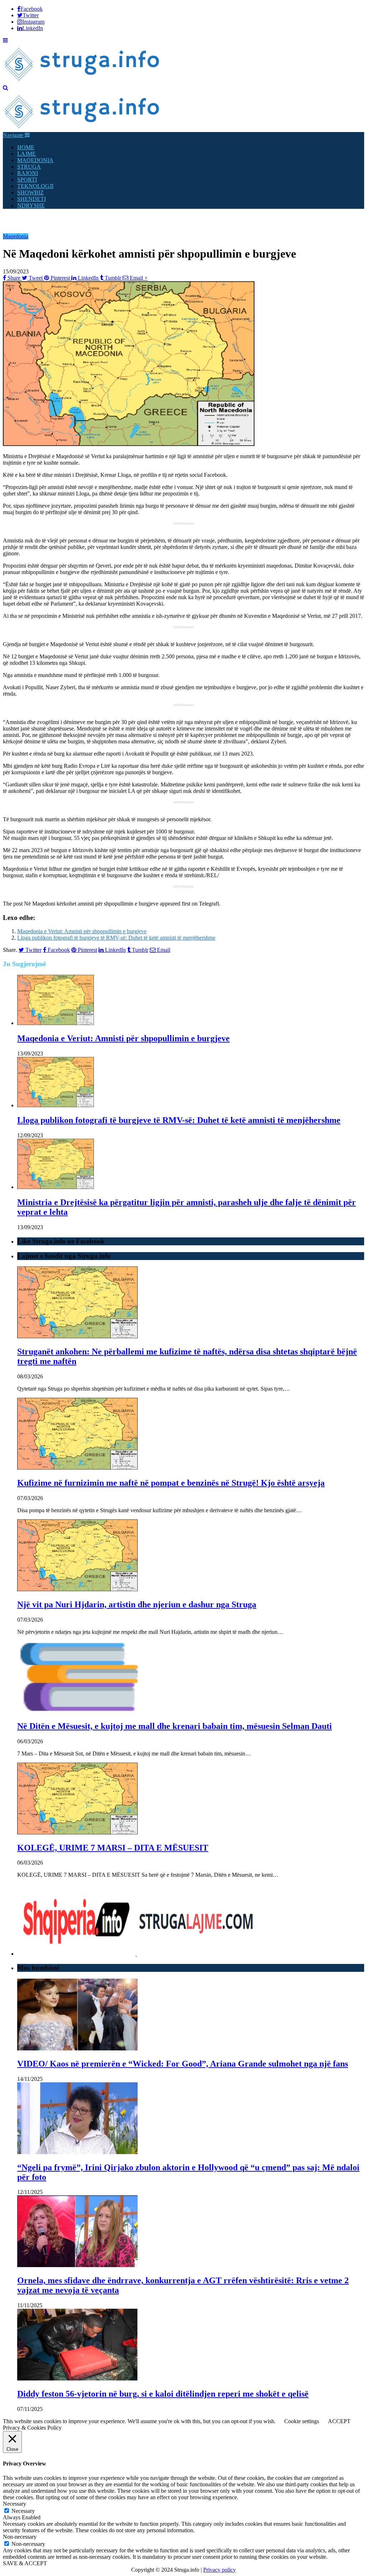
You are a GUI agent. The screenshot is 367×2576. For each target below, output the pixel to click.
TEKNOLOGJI (35, 186)
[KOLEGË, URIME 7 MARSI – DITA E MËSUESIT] (77, 1832)
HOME (26, 147)
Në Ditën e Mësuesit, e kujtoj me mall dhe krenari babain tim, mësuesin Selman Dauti (175, 1726)
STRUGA (29, 167)
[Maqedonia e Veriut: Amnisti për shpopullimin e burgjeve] (56, 1023)
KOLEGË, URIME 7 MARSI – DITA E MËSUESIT (113, 1848)
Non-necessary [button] (20, 2537)
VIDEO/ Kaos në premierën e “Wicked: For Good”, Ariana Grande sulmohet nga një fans (183, 2064)
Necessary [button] (15, 2504)
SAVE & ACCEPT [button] (25, 2563)
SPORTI (27, 180)
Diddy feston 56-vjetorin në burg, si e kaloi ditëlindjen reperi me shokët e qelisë (163, 2394)
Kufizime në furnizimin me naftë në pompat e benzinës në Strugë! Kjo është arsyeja (171, 1483)
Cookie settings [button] (302, 2421)
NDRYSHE (31, 205)
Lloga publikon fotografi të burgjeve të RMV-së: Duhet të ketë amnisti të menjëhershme (116, 938)
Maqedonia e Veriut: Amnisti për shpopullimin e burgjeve (82, 931)
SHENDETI (32, 199)
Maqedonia (16, 236)
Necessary (23, 2511)
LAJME (27, 154)
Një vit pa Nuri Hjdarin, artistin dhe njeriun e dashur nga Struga (137, 1604)
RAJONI (28, 173)
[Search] (6, 88)
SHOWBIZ (30, 192)
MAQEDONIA (35, 160)
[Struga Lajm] (83, 81)
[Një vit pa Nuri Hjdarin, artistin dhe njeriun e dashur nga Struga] (77, 1589)
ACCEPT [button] (339, 2421)
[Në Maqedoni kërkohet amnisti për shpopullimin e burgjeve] (129, 444)
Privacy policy (220, 2570)
